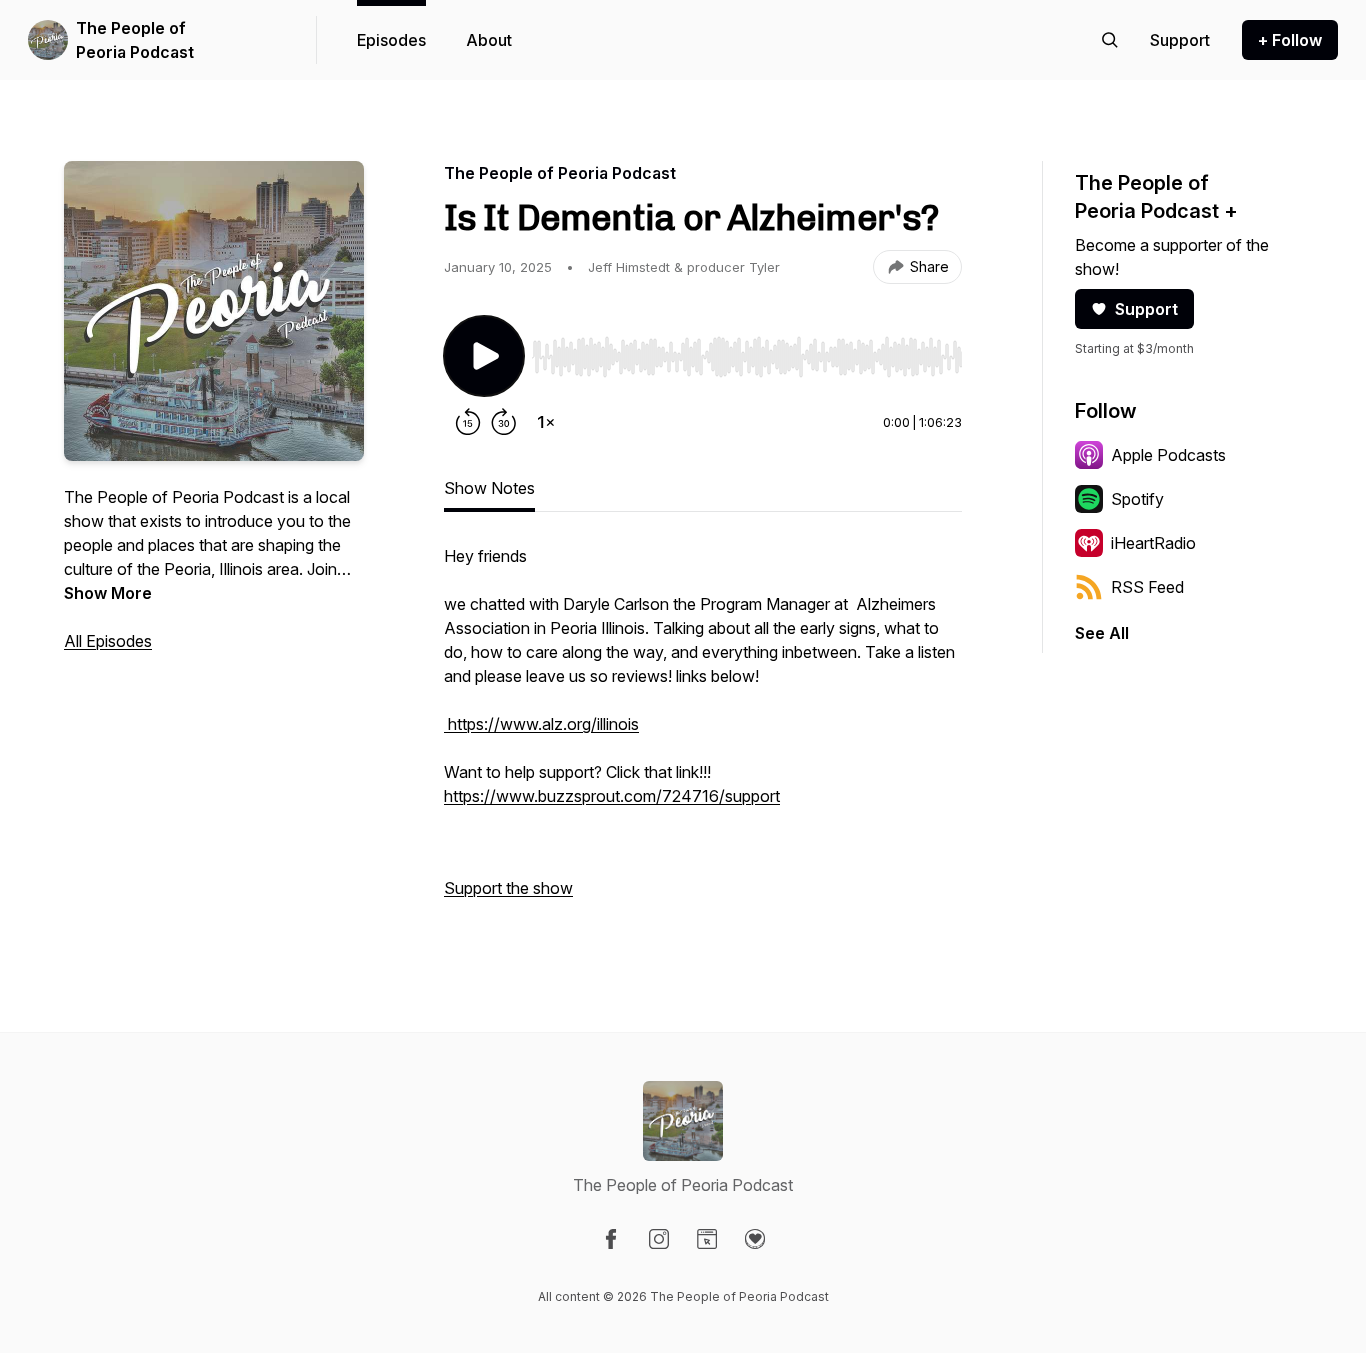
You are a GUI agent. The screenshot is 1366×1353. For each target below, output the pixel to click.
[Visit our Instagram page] (659, 1239)
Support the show (508, 888)
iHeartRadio (1153, 543)
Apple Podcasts (1168, 455)
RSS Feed (1147, 587)
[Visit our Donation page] (755, 1239)
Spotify (1137, 499)
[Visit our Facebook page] (611, 1239)
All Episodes (108, 641)
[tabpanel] (703, 732)
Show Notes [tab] (489, 488)
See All (1102, 633)
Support (1146, 309)
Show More (108, 593)
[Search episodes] (1110, 40)
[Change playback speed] (546, 422)
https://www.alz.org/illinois (541, 724)
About (489, 40)
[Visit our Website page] (707, 1239)
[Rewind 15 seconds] (468, 422)
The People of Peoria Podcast (135, 40)
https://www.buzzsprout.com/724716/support (612, 796)
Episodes (391, 40)
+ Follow (1290, 40)
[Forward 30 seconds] (504, 422)
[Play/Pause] (484, 356)
